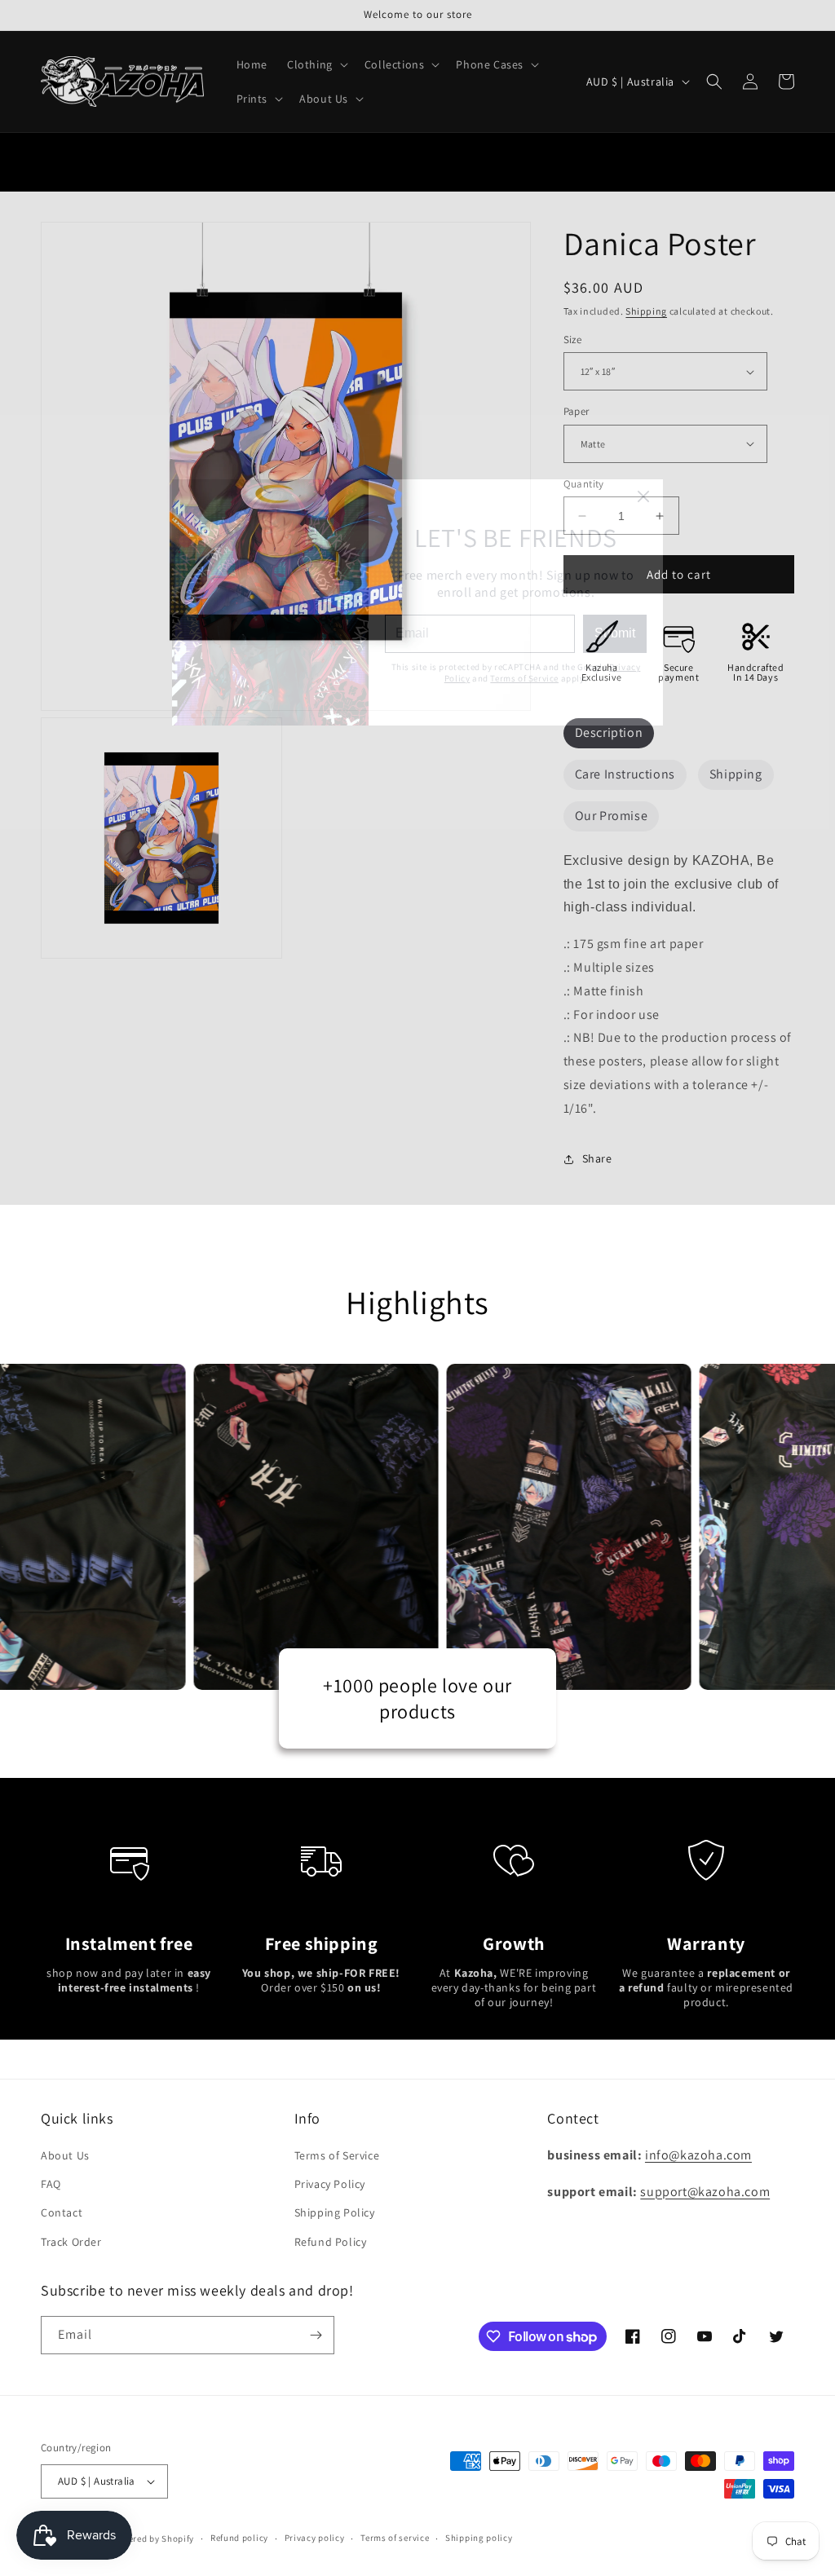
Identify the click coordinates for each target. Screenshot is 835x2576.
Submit (615, 1319)
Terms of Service (524, 1364)
